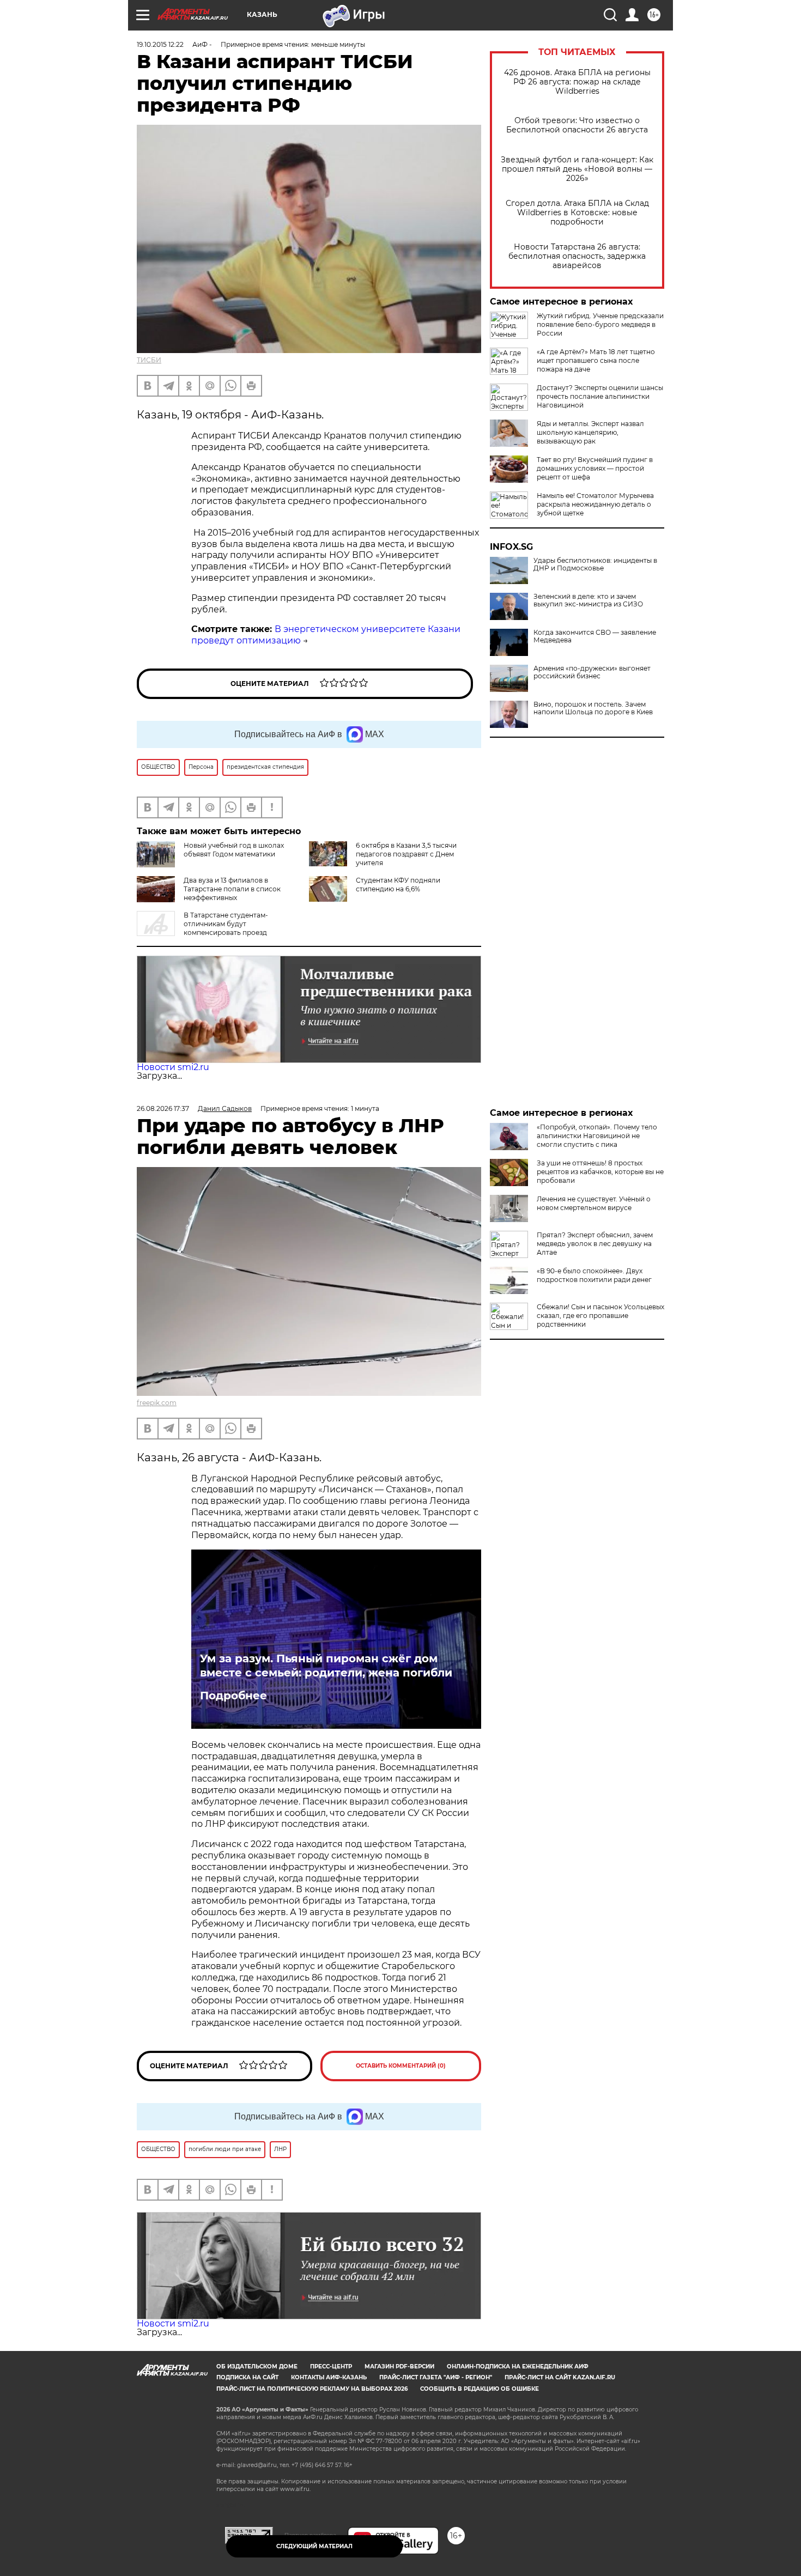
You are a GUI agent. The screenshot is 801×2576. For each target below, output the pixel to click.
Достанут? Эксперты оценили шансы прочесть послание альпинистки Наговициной (600, 396)
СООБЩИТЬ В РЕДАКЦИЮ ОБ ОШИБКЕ (480, 2389)
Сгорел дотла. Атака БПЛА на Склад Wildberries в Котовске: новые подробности (577, 213)
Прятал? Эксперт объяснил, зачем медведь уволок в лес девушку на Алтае (595, 1244)
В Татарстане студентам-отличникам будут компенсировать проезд (226, 924)
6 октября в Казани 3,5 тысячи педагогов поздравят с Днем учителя (406, 854)
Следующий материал (314, 2546)
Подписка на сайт (247, 2377)
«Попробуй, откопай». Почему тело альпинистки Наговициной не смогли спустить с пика (597, 1136)
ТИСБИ (149, 360)
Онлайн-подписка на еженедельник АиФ (518, 2367)
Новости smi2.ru (173, 1067)
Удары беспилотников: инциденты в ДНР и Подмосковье (595, 564)
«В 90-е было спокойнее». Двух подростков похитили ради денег (594, 1275)
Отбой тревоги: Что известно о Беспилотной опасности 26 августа (577, 125)
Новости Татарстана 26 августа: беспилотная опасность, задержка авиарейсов (577, 256)
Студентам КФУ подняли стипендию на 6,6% (398, 885)
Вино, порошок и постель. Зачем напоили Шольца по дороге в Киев (593, 708)
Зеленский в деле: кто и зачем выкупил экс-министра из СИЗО (588, 600)
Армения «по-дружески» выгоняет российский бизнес (592, 672)
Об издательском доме (257, 2367)
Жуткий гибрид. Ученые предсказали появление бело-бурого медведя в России (600, 324)
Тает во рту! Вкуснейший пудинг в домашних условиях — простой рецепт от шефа (595, 468)
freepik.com (157, 1403)
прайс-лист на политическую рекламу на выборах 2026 (312, 2389)
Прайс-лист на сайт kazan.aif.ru (560, 2377)
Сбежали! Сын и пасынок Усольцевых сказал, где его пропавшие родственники (600, 1316)
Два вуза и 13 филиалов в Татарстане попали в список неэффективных (232, 889)
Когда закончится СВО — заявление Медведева (595, 636)
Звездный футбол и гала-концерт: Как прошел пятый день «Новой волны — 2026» (577, 169)
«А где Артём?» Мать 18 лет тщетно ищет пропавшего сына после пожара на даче (596, 360)
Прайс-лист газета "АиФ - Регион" (436, 2377)
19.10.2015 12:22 (160, 44)
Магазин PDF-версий (399, 2367)
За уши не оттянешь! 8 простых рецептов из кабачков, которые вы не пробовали (600, 1172)
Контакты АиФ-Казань (329, 2377)
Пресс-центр (331, 2367)
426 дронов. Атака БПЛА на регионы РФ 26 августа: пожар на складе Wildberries (577, 82)
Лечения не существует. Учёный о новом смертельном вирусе (594, 1203)
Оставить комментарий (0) (401, 2066)
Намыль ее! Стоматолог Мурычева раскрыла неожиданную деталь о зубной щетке (595, 504)
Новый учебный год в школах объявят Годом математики (234, 850)
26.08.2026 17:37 (163, 1108)
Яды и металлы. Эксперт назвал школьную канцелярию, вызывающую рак (590, 432)
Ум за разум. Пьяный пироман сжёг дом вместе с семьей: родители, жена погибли (326, 1666)
